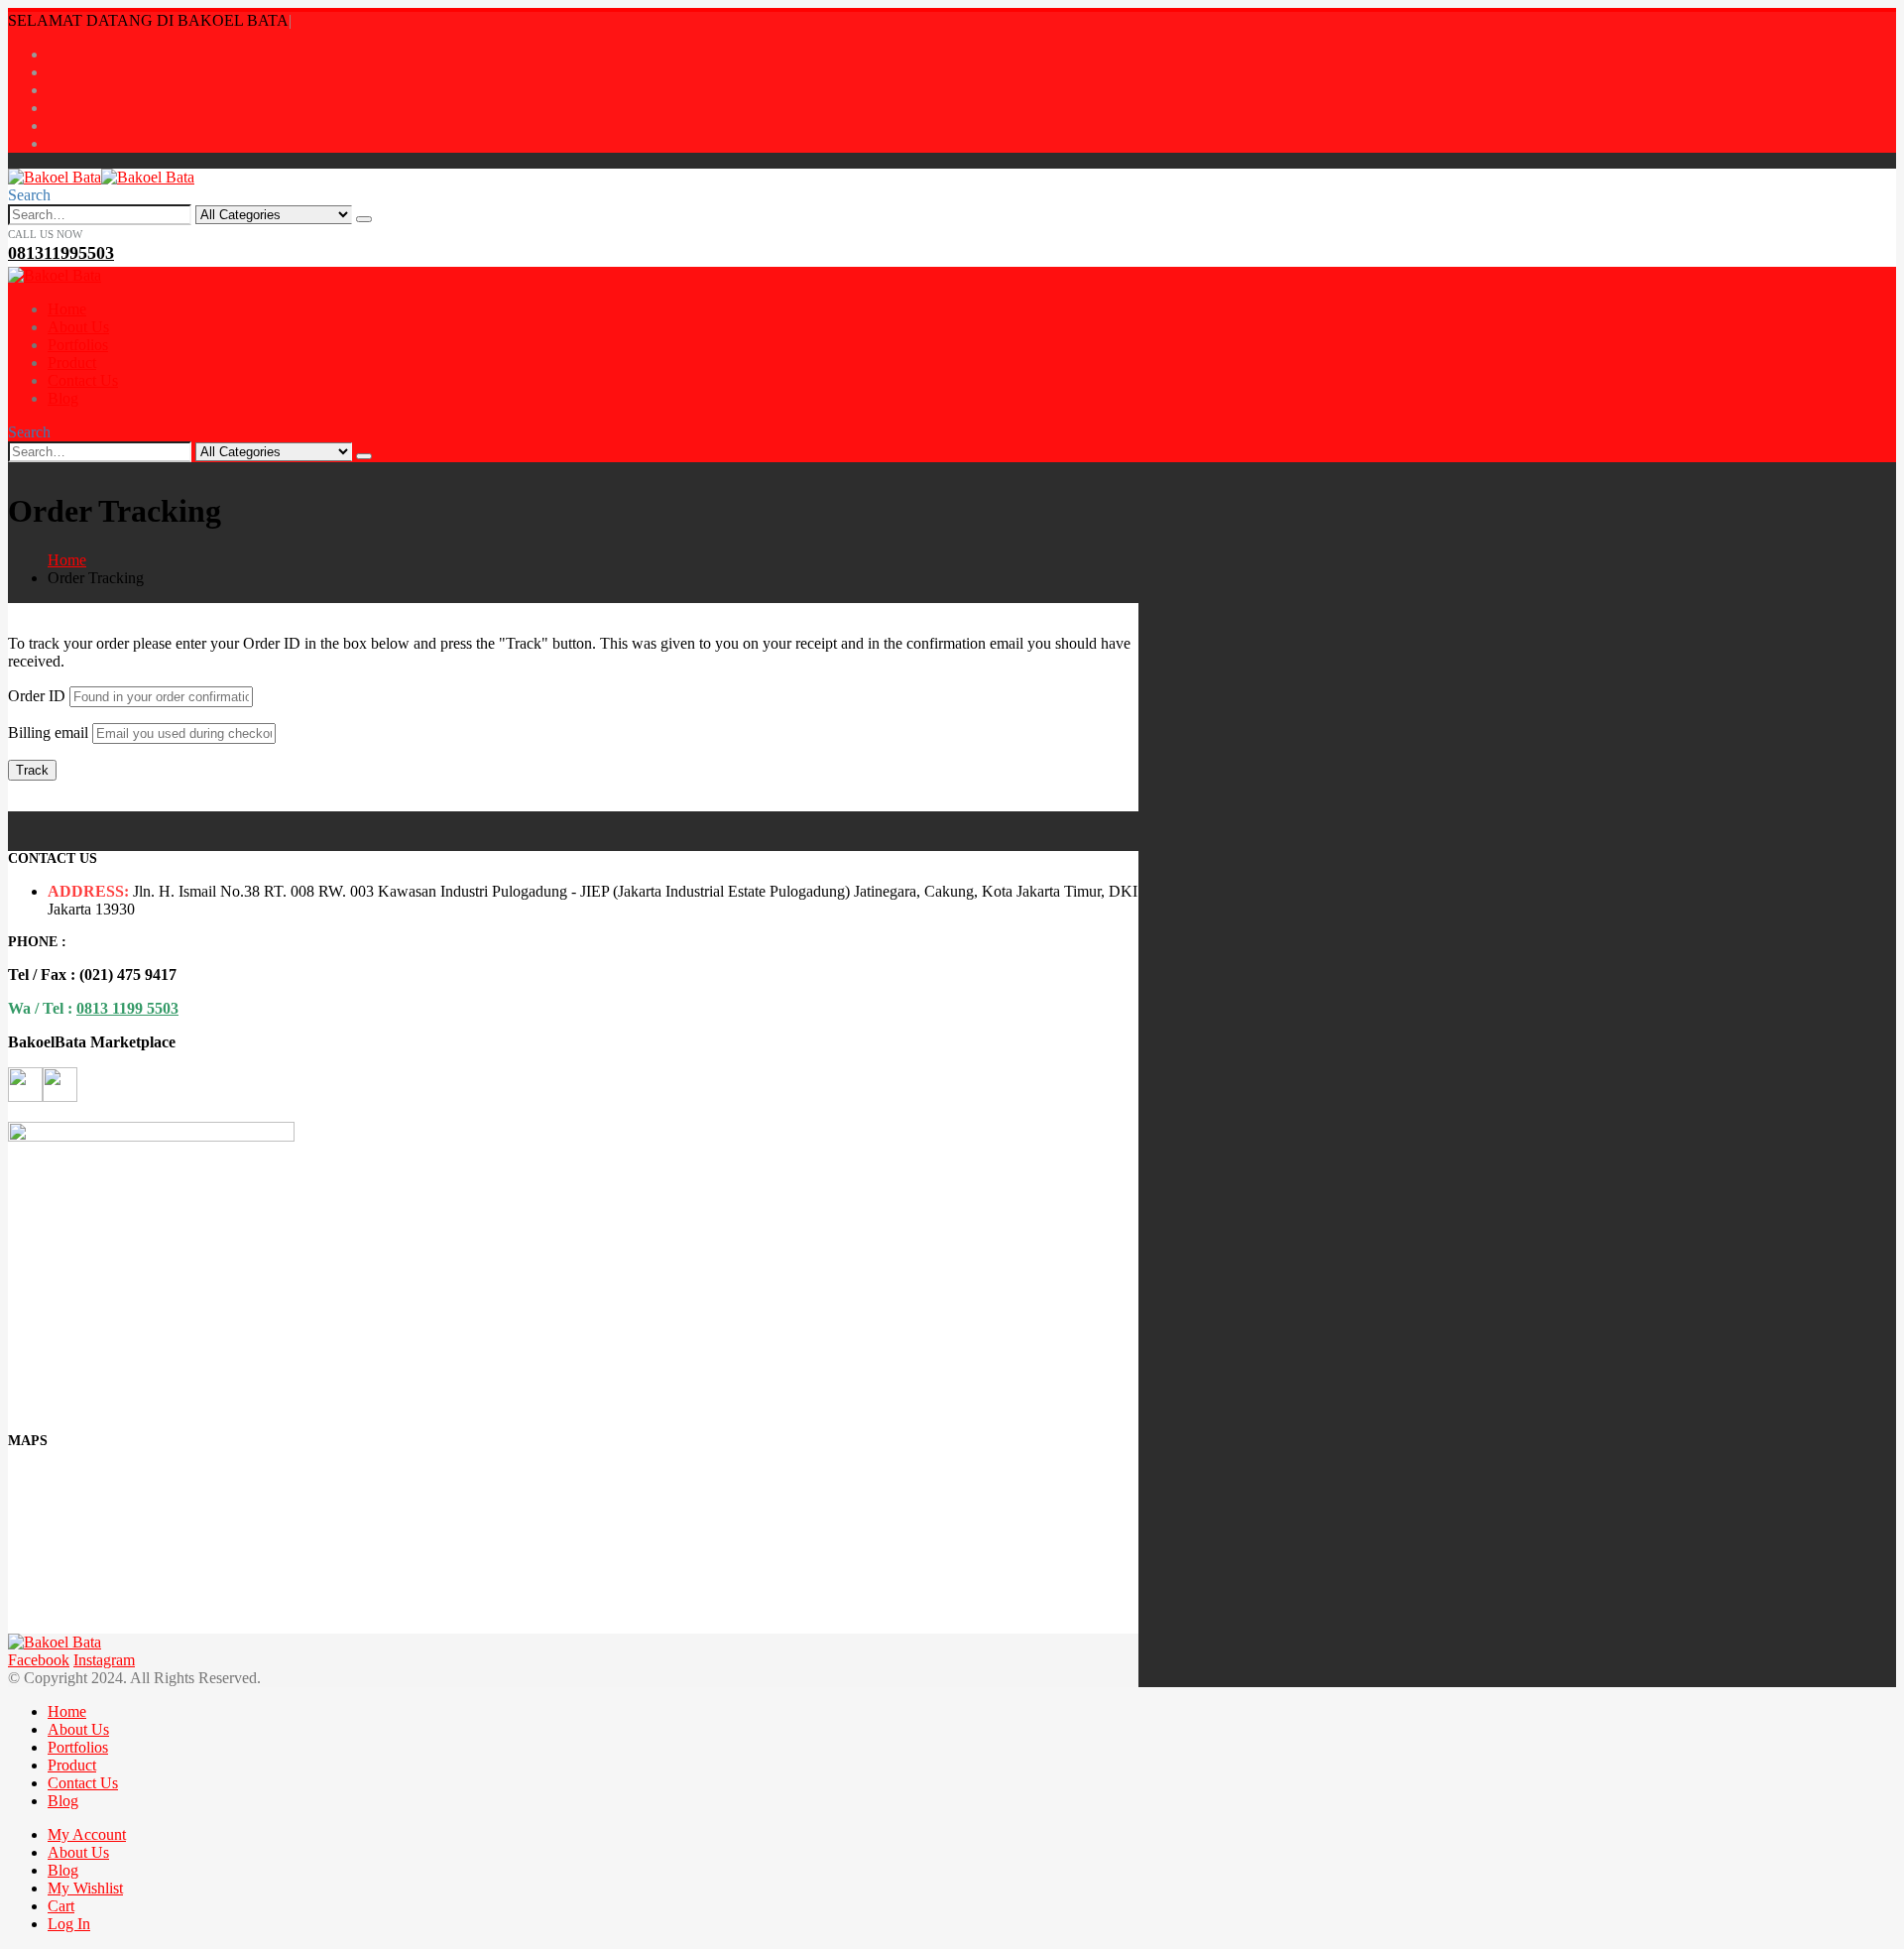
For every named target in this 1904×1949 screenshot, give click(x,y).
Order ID (37, 696)
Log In (69, 1924)
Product (72, 363)
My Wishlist (85, 1888)
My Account (87, 1834)
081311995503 (61, 253)
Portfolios (78, 345)
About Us (78, 327)
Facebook (39, 1660)
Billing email (48, 732)
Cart (61, 1906)
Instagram (104, 1660)
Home (67, 309)
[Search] (364, 219)
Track (32, 770)
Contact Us (83, 380)
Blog (63, 398)
